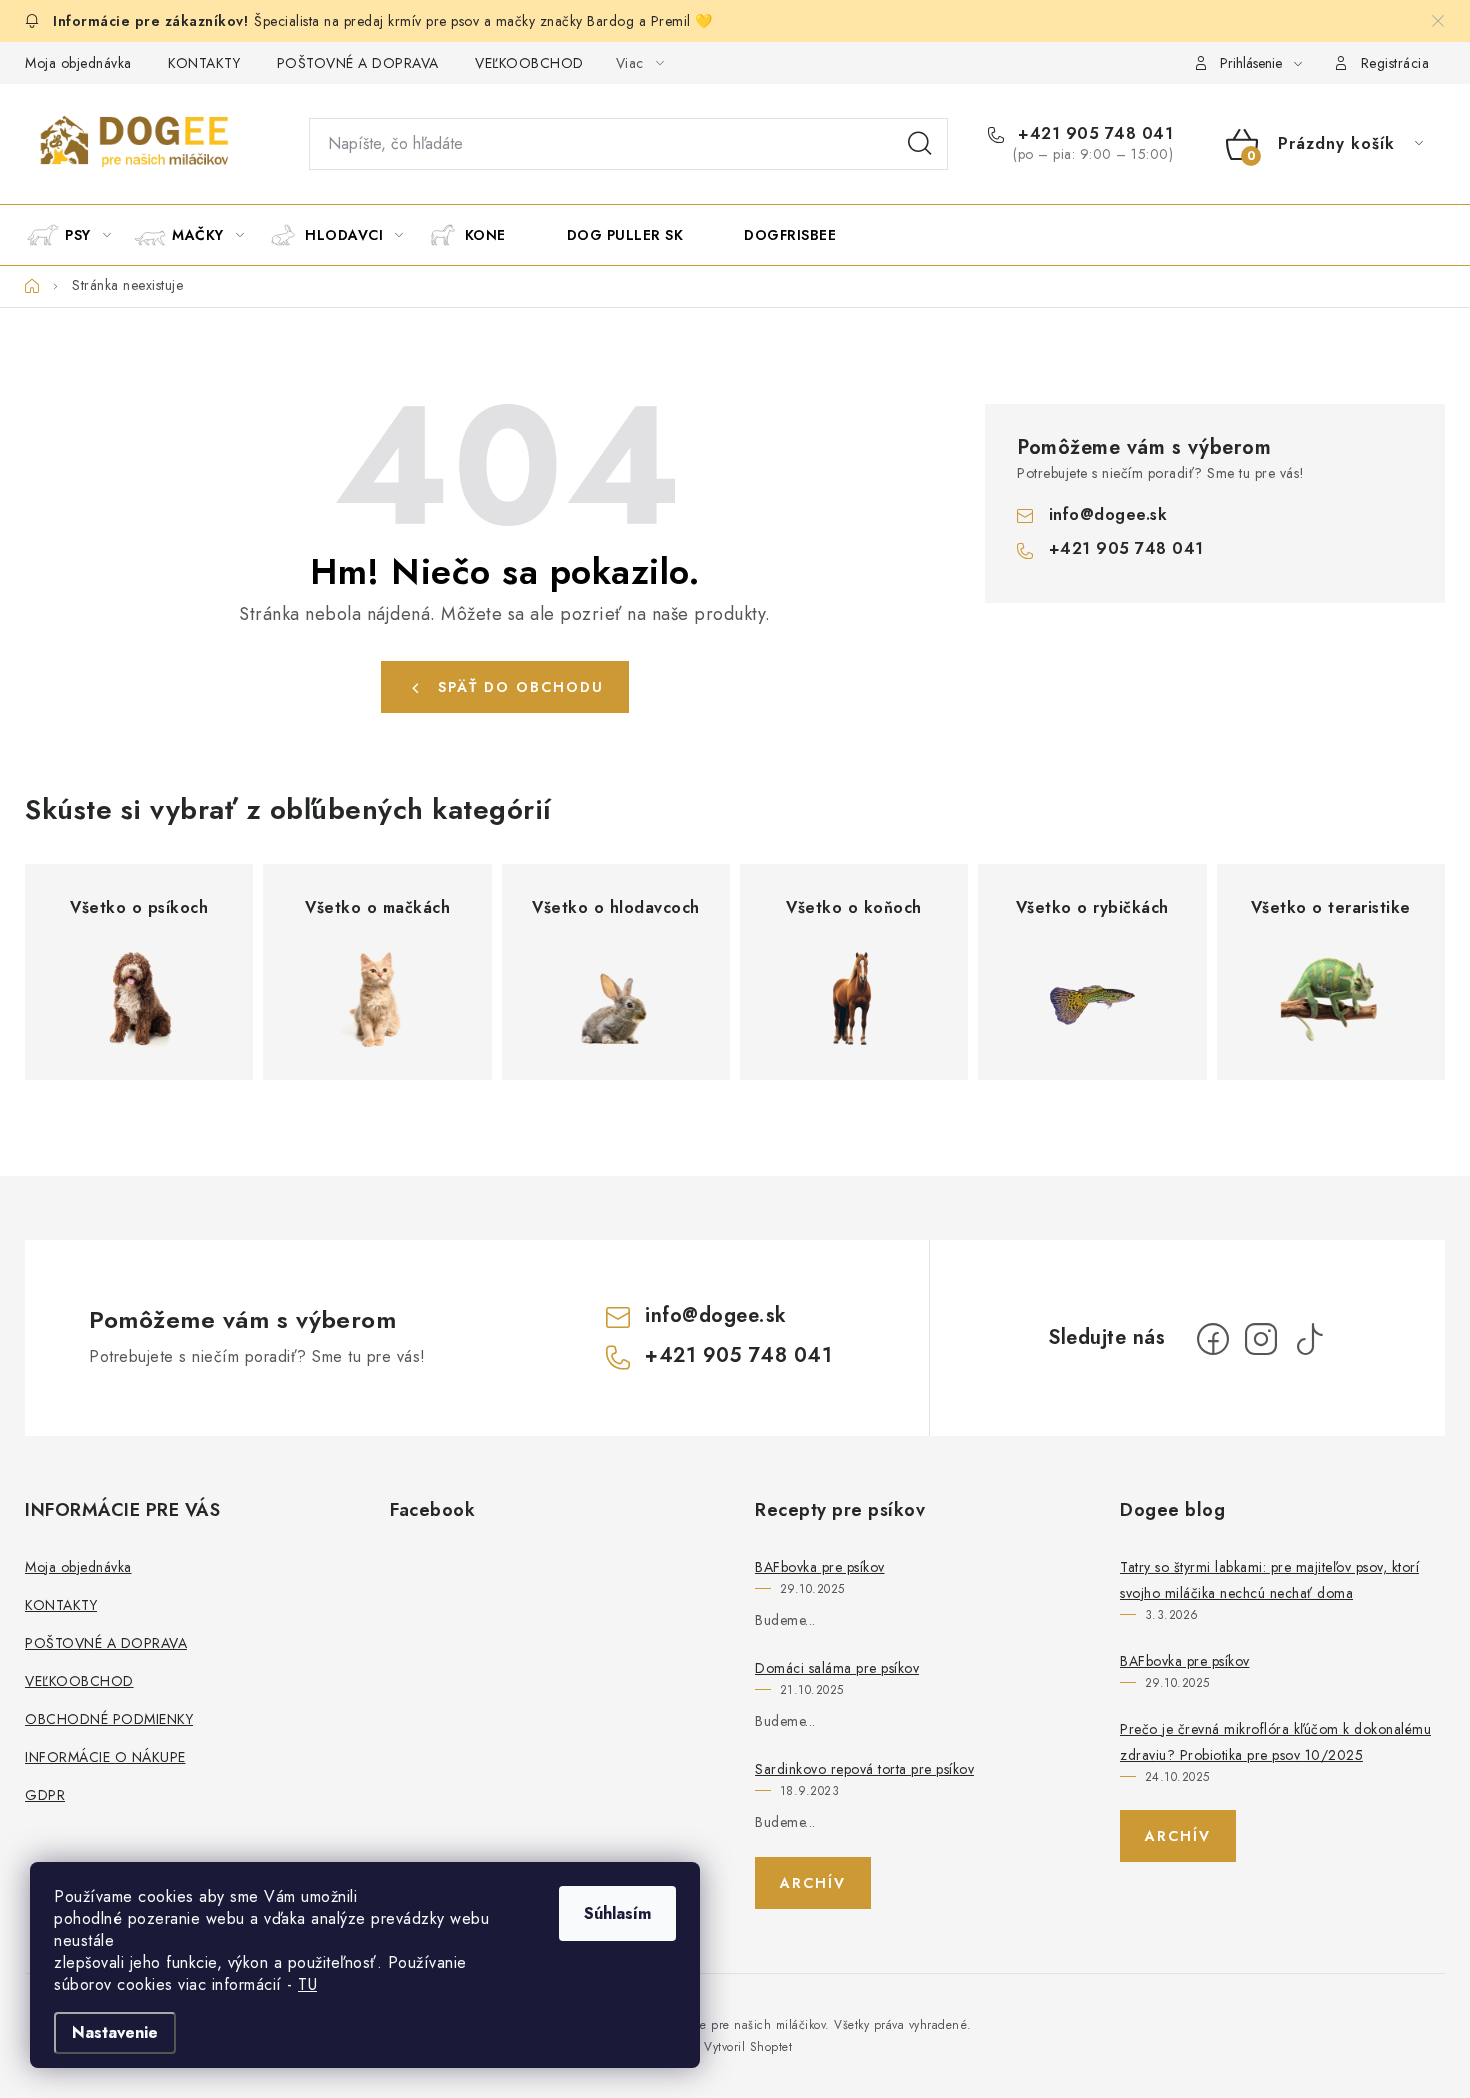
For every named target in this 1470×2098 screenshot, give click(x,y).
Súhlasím (617, 1913)
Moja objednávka (78, 63)
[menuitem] (78, 235)
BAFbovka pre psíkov (820, 1567)
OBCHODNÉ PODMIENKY (109, 1719)
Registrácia (1395, 63)
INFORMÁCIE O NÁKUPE (105, 1757)
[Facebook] (1213, 1339)
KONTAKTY (204, 63)
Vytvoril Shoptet (748, 2047)
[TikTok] (1309, 1339)
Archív (813, 1883)
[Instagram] (1261, 1339)
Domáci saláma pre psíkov (837, 1668)
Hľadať (920, 144)
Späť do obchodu (521, 687)
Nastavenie (115, 2032)
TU (307, 1984)
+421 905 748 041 (1093, 134)
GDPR (45, 1795)
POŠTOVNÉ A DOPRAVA (358, 63)
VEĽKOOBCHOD (529, 63)
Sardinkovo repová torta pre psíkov (864, 1769)
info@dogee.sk (1108, 514)
